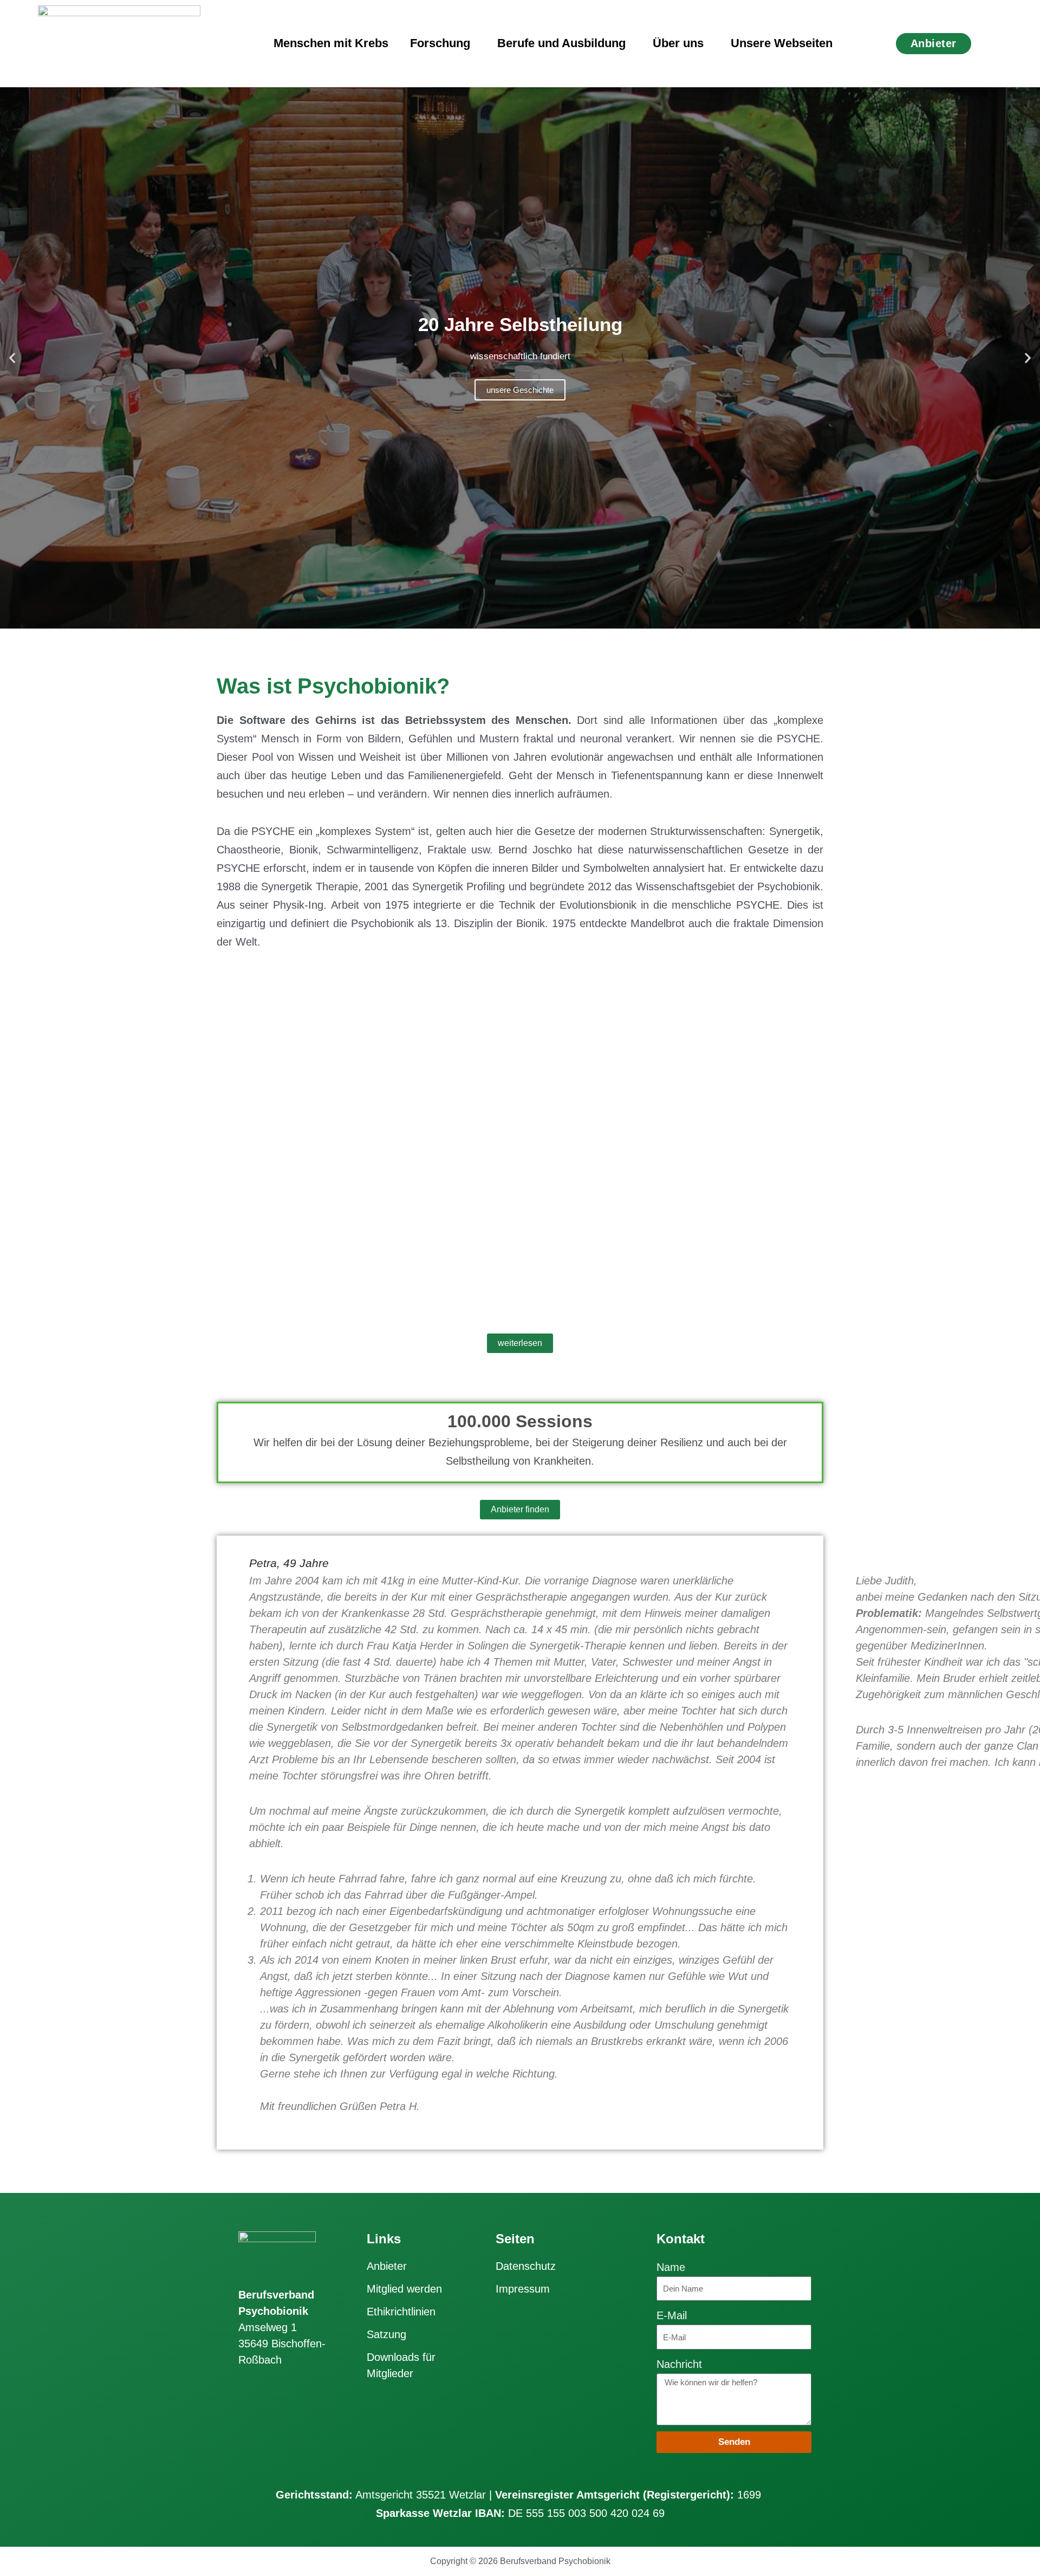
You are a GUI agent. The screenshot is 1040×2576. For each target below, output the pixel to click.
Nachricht (679, 2364)
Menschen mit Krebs (331, 43)
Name (671, 2267)
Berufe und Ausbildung (561, 43)
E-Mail (672, 2315)
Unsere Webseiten (782, 43)
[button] (12, 358)
